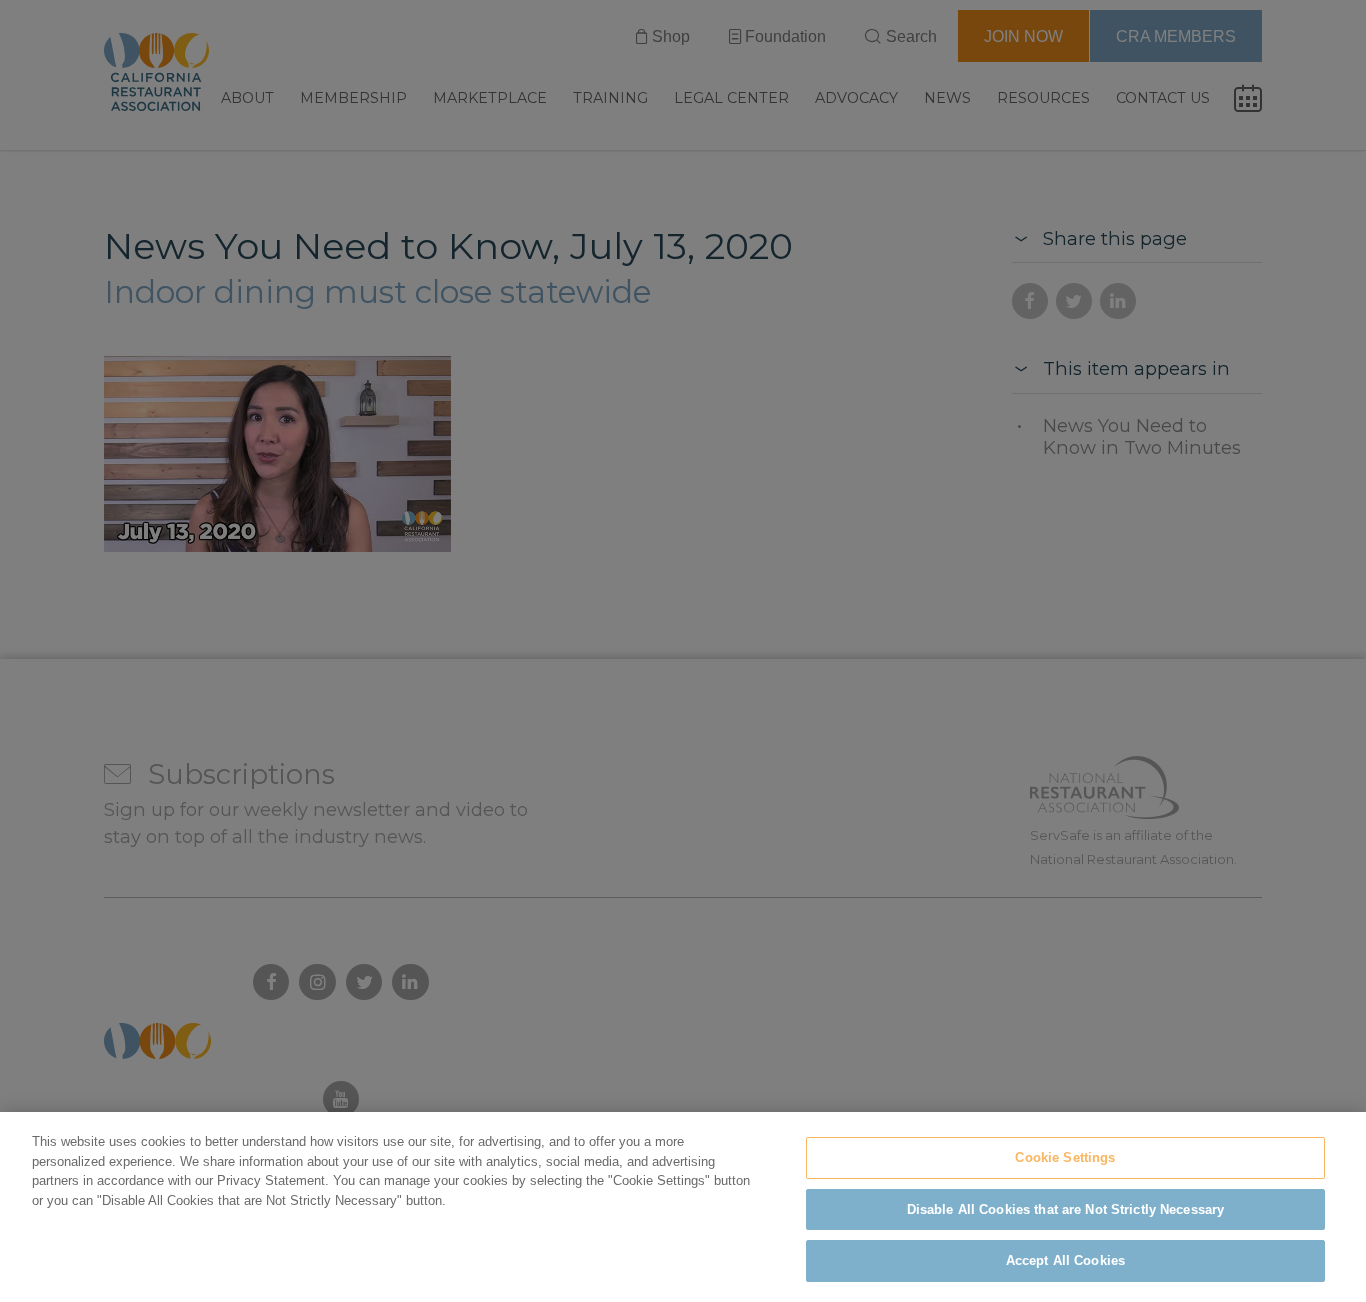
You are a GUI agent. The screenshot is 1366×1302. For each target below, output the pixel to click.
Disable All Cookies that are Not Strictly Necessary (1066, 1209)
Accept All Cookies (1065, 1260)
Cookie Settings (1065, 1157)
